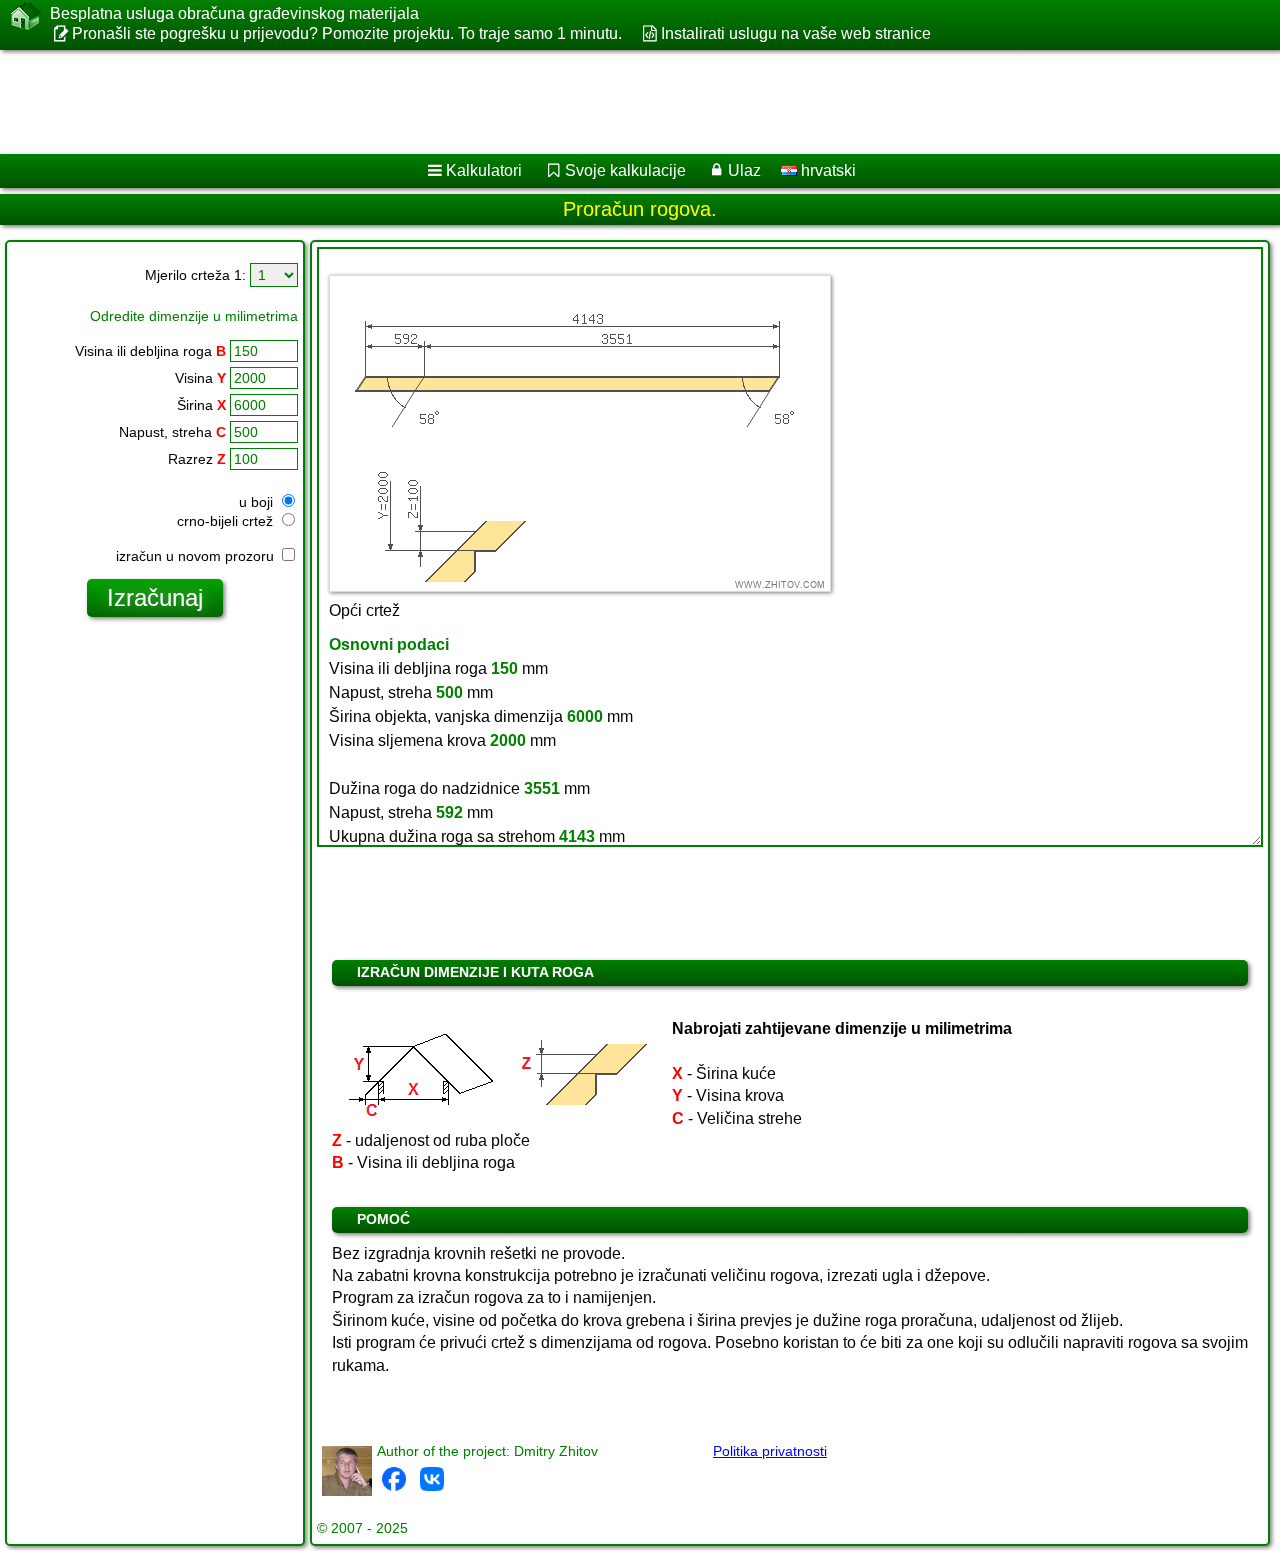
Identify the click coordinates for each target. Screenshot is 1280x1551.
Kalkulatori (484, 170)
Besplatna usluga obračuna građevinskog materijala (234, 13)
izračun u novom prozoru (197, 556)
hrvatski (826, 170)
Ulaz (744, 170)
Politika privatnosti (770, 1451)
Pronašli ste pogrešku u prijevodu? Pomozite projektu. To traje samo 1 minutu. (347, 33)
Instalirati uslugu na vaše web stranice (795, 33)
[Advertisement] (607, 102)
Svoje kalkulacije (625, 170)
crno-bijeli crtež (227, 521)
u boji (258, 502)
